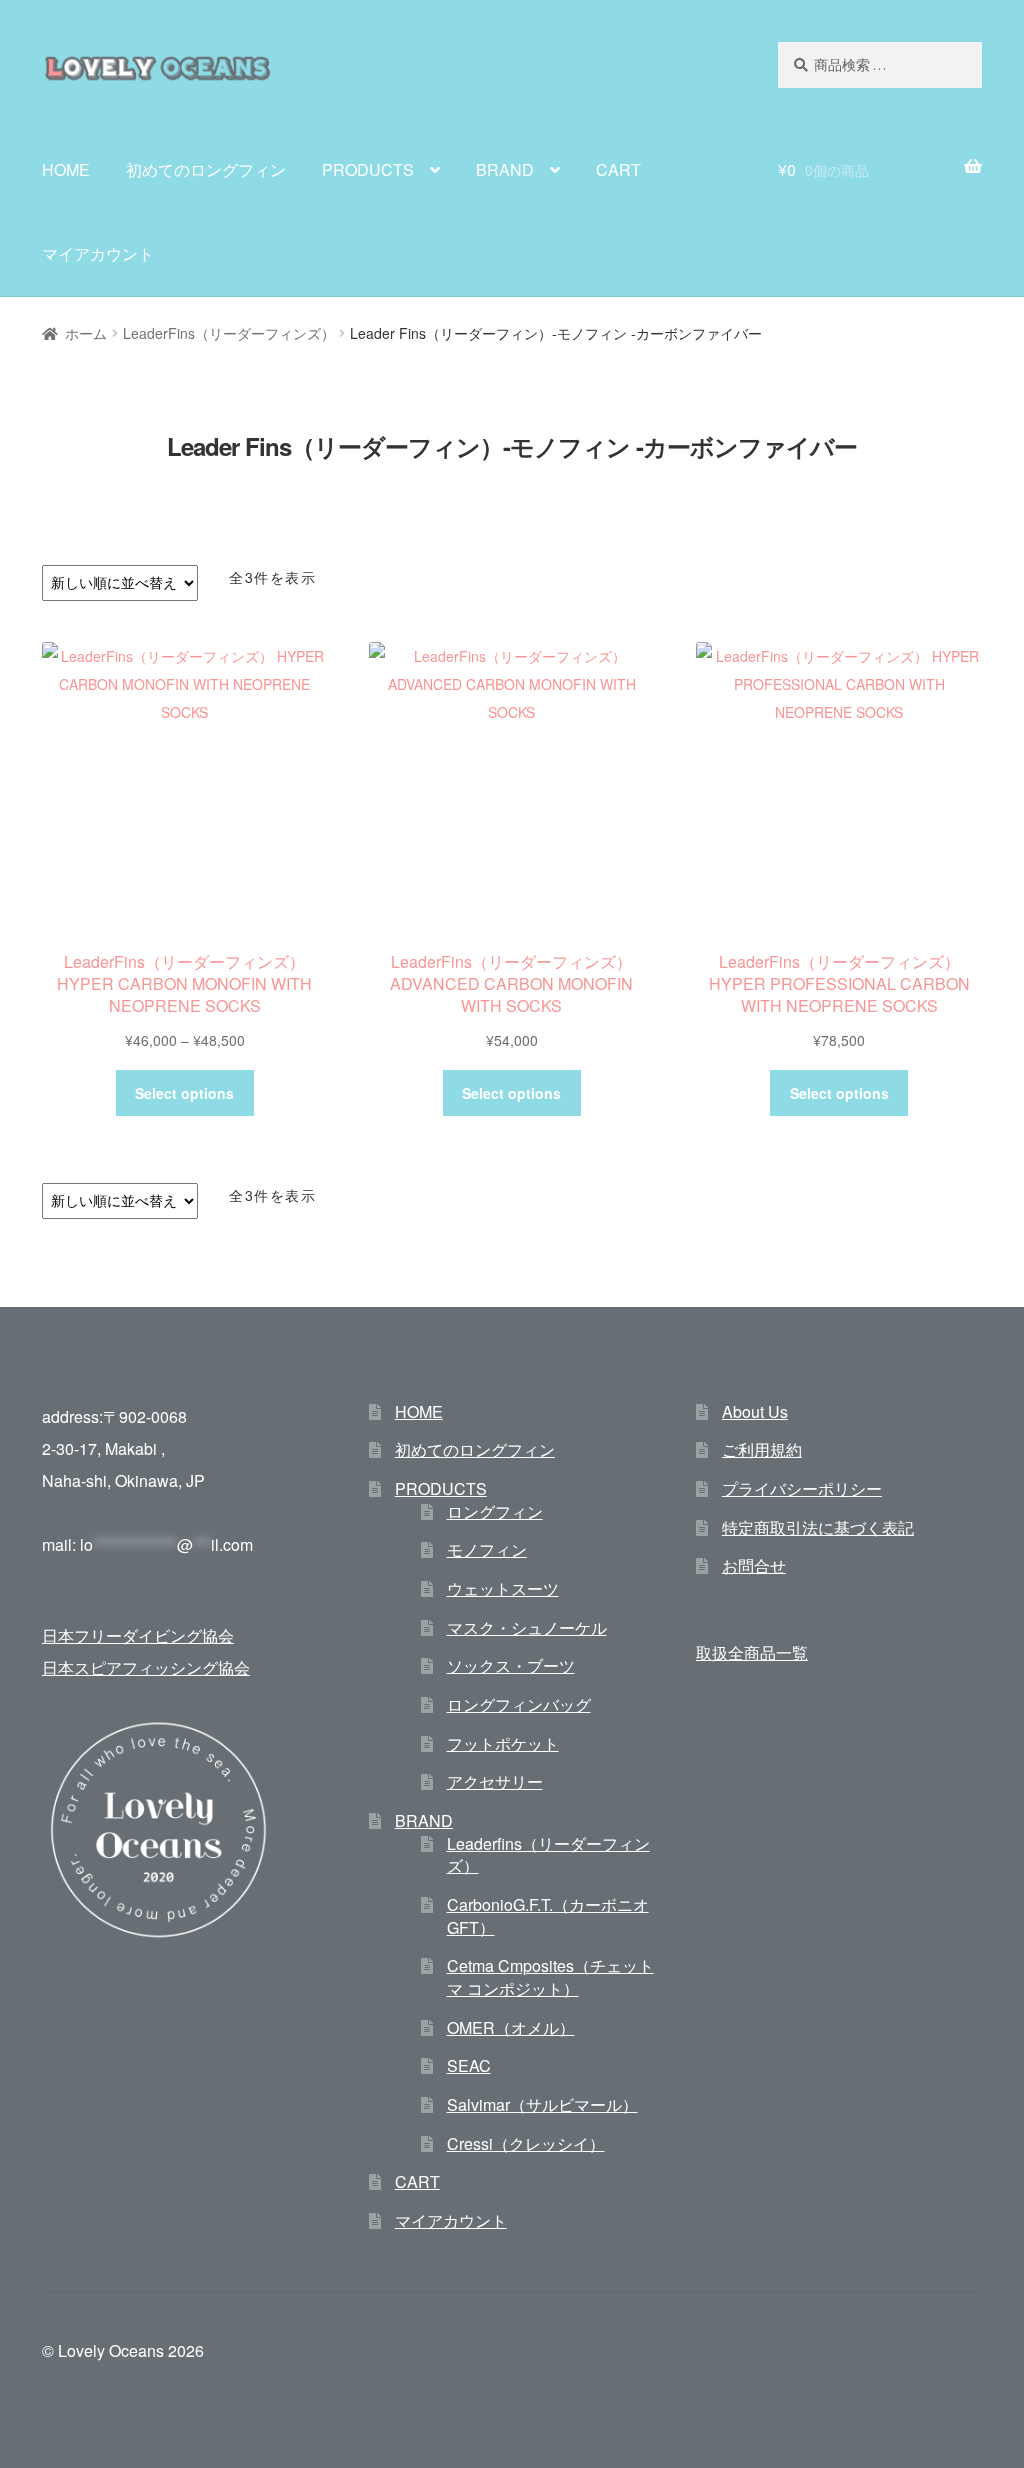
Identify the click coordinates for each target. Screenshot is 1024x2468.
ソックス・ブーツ (511, 1665)
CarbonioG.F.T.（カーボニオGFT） (548, 1916)
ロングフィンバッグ (519, 1704)
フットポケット (503, 1743)
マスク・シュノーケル (527, 1627)
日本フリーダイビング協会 (138, 1635)
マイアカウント (98, 253)
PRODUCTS (368, 169)
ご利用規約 (762, 1449)
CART (618, 169)
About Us (755, 1411)
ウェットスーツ (503, 1588)
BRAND (505, 169)
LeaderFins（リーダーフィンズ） (229, 333)
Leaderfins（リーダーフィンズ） (548, 1855)
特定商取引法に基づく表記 (818, 1527)
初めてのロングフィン (206, 169)
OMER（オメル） (511, 2027)
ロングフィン (495, 1511)
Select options (184, 1093)
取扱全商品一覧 (752, 1652)
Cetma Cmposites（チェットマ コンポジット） (550, 1977)
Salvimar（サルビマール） (542, 2104)
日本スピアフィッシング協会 (146, 1667)
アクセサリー (495, 1781)
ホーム (86, 333)
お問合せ (754, 1565)
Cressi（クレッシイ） (526, 2143)
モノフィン (487, 1549)
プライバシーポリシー (802, 1488)
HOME (66, 169)
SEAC (469, 2065)
